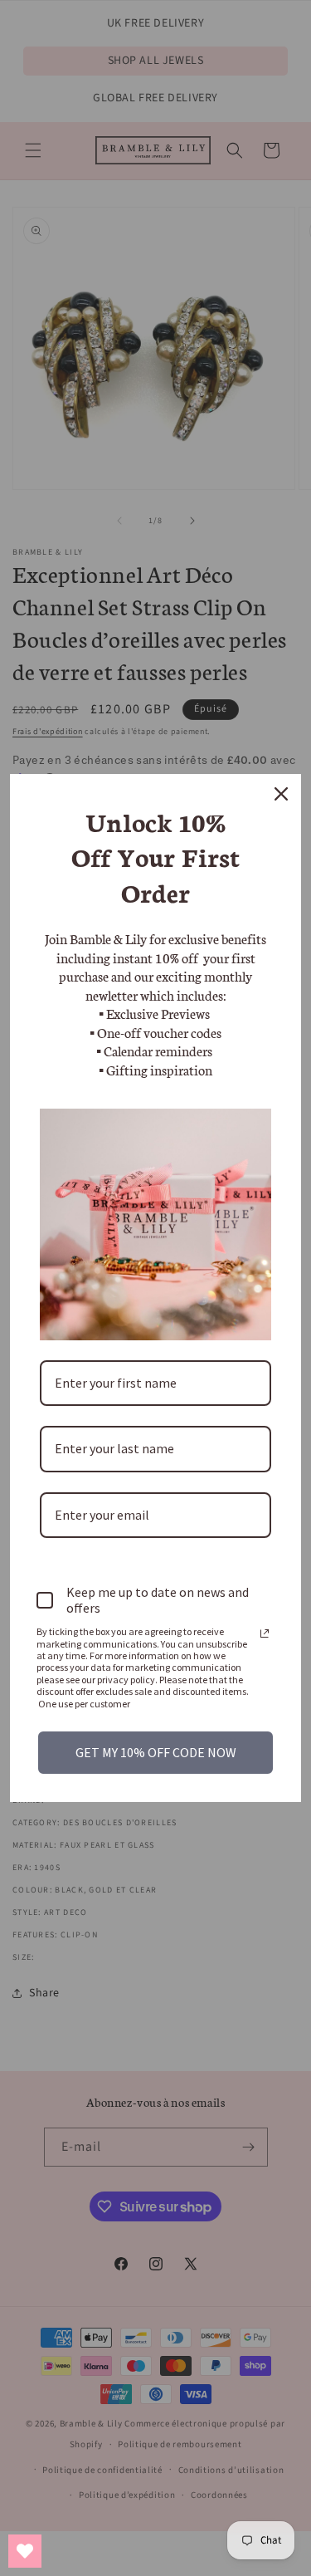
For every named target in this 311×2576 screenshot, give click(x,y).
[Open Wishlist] (25, 2551)
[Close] (281, 794)
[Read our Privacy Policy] (265, 1633)
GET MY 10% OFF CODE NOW (156, 1752)
